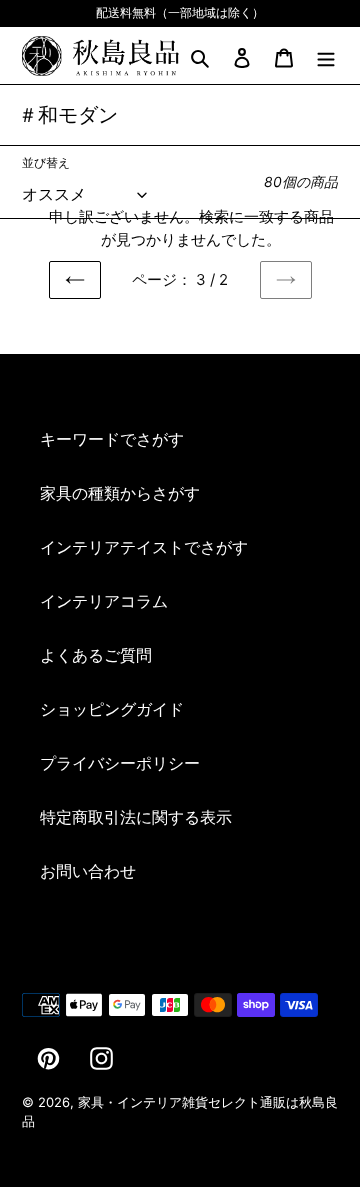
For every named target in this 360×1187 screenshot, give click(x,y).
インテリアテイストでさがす (144, 547)
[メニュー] (326, 56)
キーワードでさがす (112, 439)
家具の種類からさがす (120, 493)
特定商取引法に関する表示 (136, 817)
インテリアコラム (104, 601)
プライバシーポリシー (120, 763)
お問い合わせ (88, 871)
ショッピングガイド (112, 709)
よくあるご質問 (96, 655)
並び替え (46, 162)
